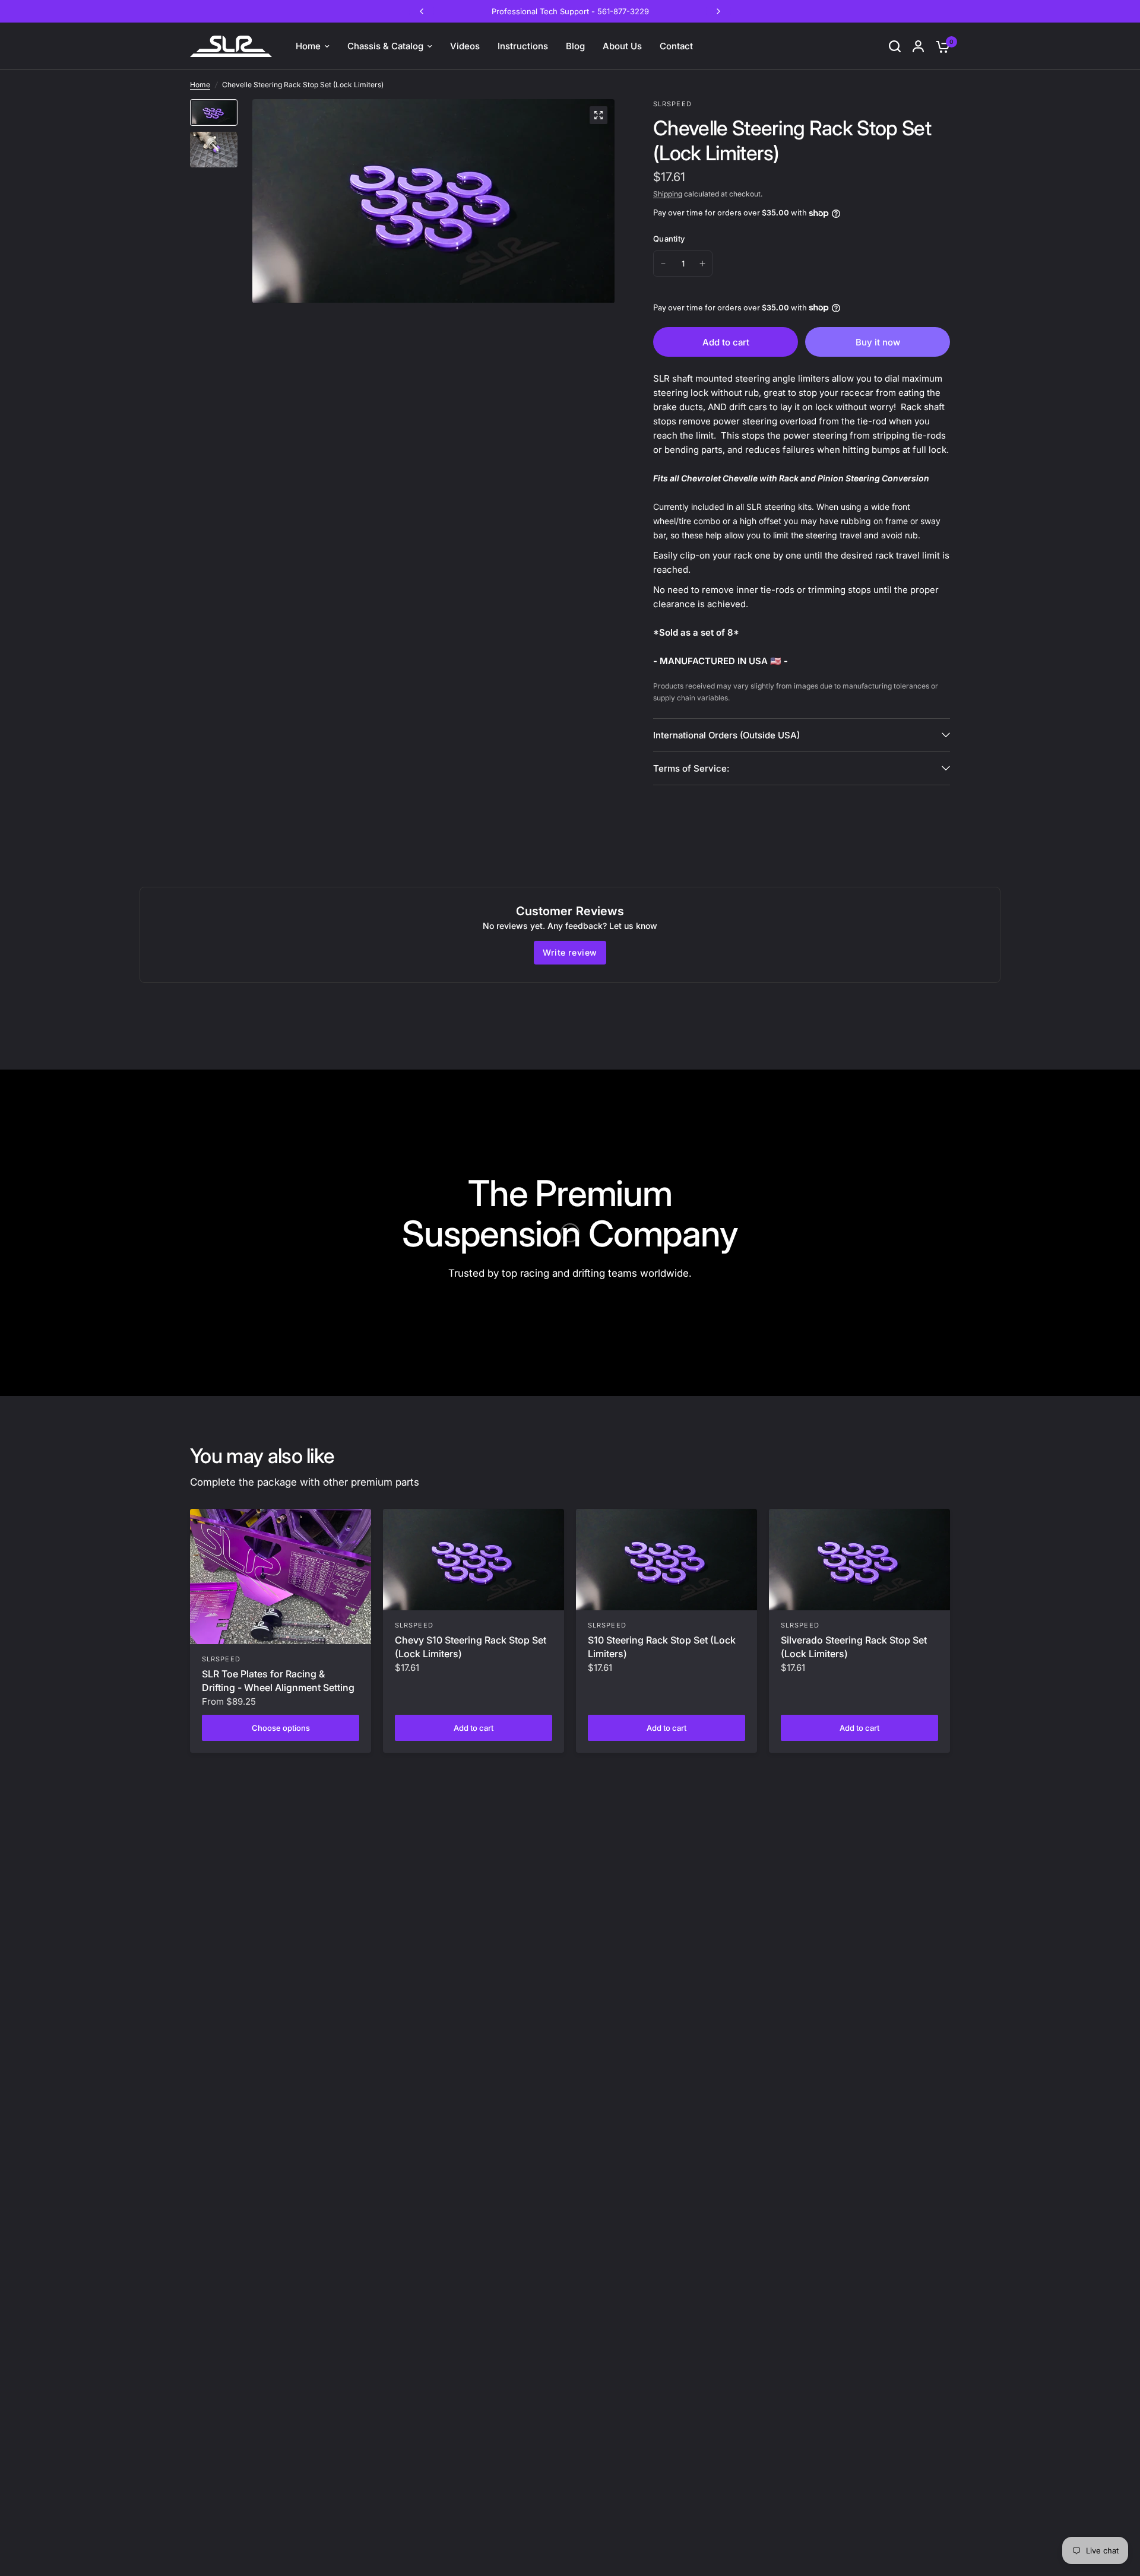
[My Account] (918, 46)
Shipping (668, 194)
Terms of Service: (691, 768)
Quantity (669, 239)
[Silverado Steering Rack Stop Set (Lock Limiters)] (859, 1560)
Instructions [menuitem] (523, 46)
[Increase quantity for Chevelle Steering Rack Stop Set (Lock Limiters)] (702, 264)
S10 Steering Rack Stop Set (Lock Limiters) (662, 1647)
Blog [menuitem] (575, 46)
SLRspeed (221, 1659)
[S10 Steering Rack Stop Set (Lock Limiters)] (666, 1560)
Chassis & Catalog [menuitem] (385, 46)
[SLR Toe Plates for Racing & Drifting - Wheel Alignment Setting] (281, 1577)
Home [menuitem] (308, 46)
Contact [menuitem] (676, 46)
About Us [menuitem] (622, 46)
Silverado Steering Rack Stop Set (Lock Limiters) (854, 1647)
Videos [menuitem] (465, 46)
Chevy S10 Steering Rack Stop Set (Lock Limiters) (471, 1647)
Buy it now (878, 342)
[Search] (895, 46)
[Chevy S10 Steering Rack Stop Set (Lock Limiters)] (474, 1560)
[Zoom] (598, 115)
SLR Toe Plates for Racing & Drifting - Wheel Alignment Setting (278, 1680)
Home (200, 85)
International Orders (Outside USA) (726, 735)
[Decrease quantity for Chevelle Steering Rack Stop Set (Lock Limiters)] (663, 264)
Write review (570, 952)
